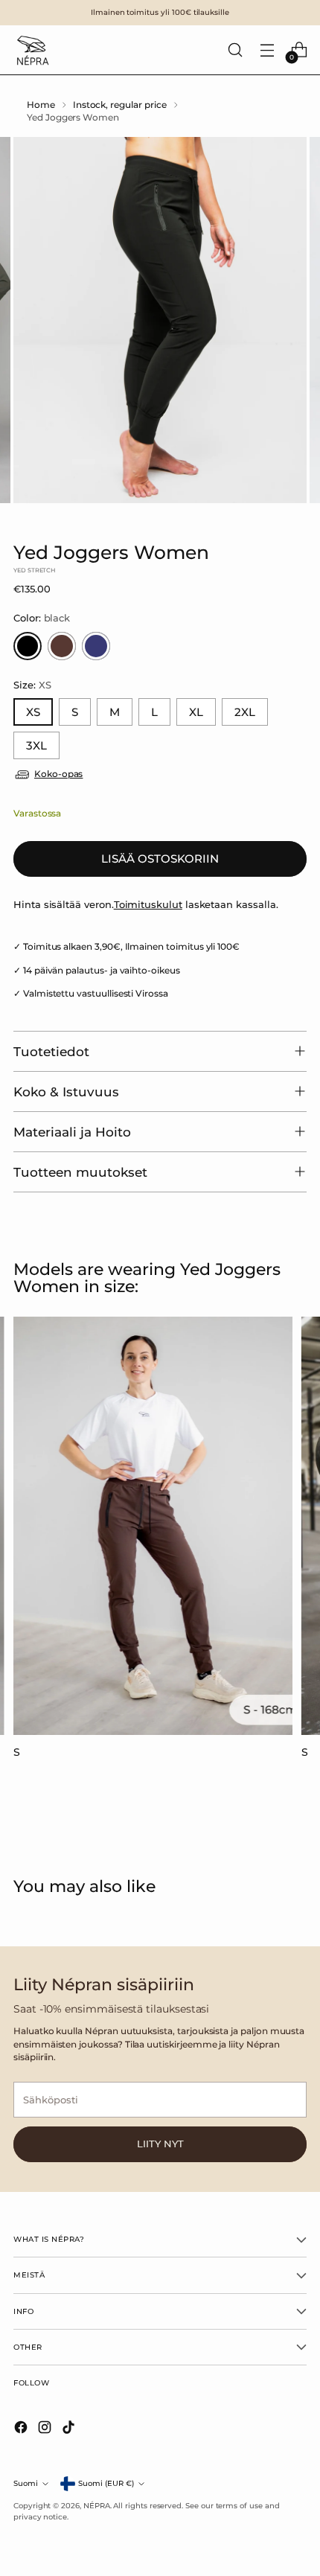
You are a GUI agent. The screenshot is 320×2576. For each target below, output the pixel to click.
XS (33, 712)
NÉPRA (97, 2506)
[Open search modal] (235, 50)
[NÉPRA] (32, 50)
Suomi (26, 2483)
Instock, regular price (120, 105)
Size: (32, 685)
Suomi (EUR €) (106, 2483)
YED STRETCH (35, 570)
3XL (36, 745)
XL (196, 712)
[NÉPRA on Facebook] (22, 2429)
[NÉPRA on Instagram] (46, 2429)
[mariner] (96, 646)
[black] (28, 646)
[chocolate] (62, 646)
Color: (42, 618)
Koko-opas (58, 774)
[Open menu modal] (267, 50)
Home (41, 105)
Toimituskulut (148, 904)
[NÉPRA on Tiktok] (70, 2429)
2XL (245, 712)
